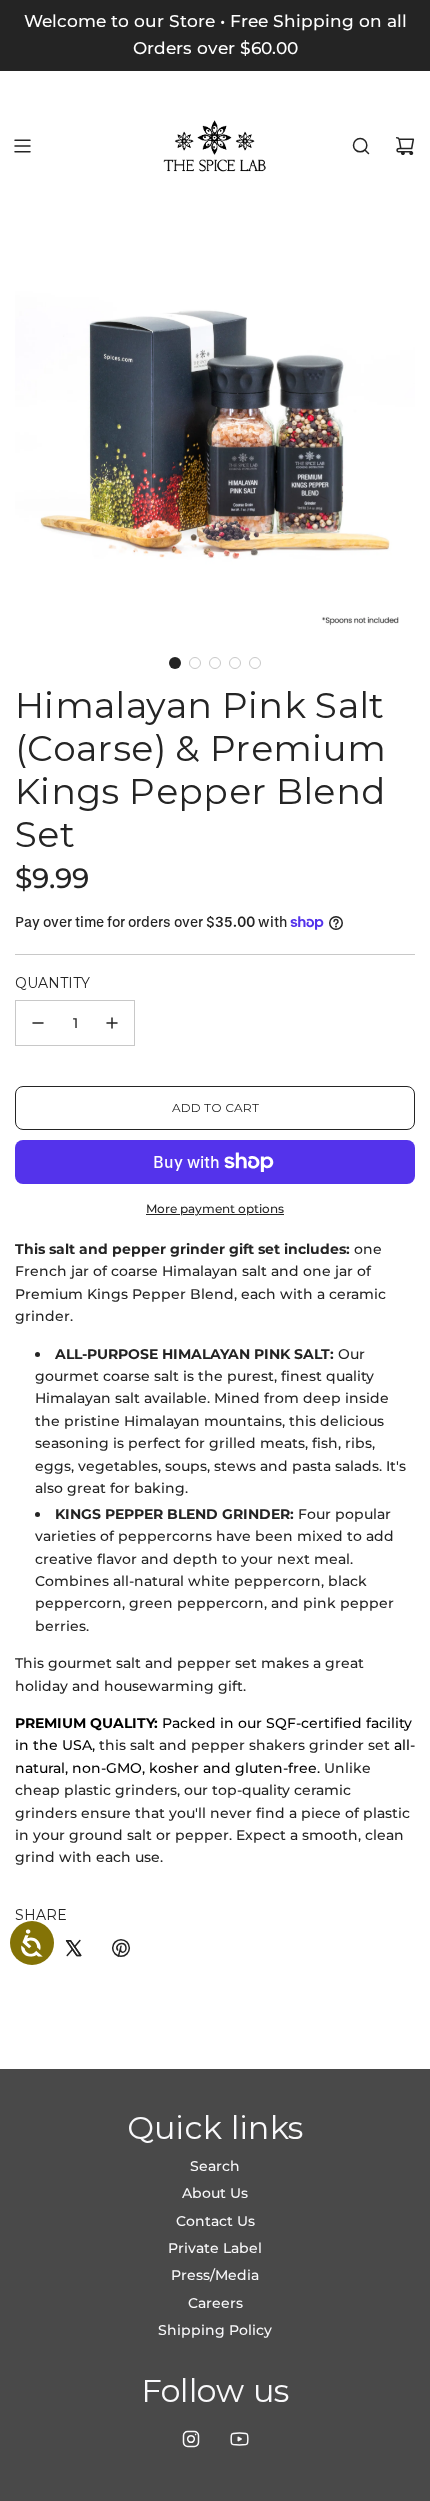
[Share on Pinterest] (121, 1951)
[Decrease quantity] (38, 1023)
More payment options (215, 1208)
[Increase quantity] (112, 1023)
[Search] (361, 146)
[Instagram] (191, 2439)
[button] (175, 663)
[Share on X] (73, 1951)
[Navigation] (22, 146)
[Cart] (405, 146)
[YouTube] (239, 2439)
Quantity (52, 983)
